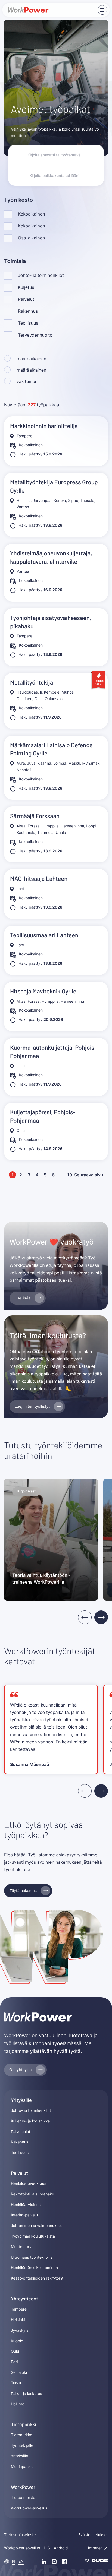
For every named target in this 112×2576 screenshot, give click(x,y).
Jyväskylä (20, 2330)
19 (70, 1175)
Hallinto (18, 2404)
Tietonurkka (22, 2435)
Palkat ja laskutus (27, 2394)
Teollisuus (20, 2153)
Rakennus (20, 2142)
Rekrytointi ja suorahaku (32, 2194)
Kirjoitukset (27, 1491)
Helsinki (18, 2320)
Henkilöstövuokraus (29, 2184)
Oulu (15, 2351)
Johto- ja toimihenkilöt (31, 2111)
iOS (47, 2548)
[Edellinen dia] (85, 1617)
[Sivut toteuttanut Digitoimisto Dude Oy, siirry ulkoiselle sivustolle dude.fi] (96, 2562)
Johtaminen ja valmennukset (36, 2226)
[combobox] (56, 175)
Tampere (19, 2309)
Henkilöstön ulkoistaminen (34, 2268)
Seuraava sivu (89, 1175)
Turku (16, 2383)
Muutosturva (22, 2247)
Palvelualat (21, 2132)
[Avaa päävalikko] (102, 10)
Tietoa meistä (23, 2498)
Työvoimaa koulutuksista (33, 2236)
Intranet (96, 2548)
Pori (14, 2362)
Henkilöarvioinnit (26, 2205)
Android (61, 2548)
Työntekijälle (22, 2446)
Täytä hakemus (23, 1891)
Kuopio (17, 2341)
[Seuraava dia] (101, 1617)
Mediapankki (22, 2467)
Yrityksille (19, 2456)
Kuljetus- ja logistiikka (30, 2121)
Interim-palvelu (24, 2215)
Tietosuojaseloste (20, 2535)
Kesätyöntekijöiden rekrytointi (38, 2278)
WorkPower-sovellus (29, 2508)
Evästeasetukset (93, 2535)
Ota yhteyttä (20, 2070)
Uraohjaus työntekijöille (32, 2257)
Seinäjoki (19, 2373)
